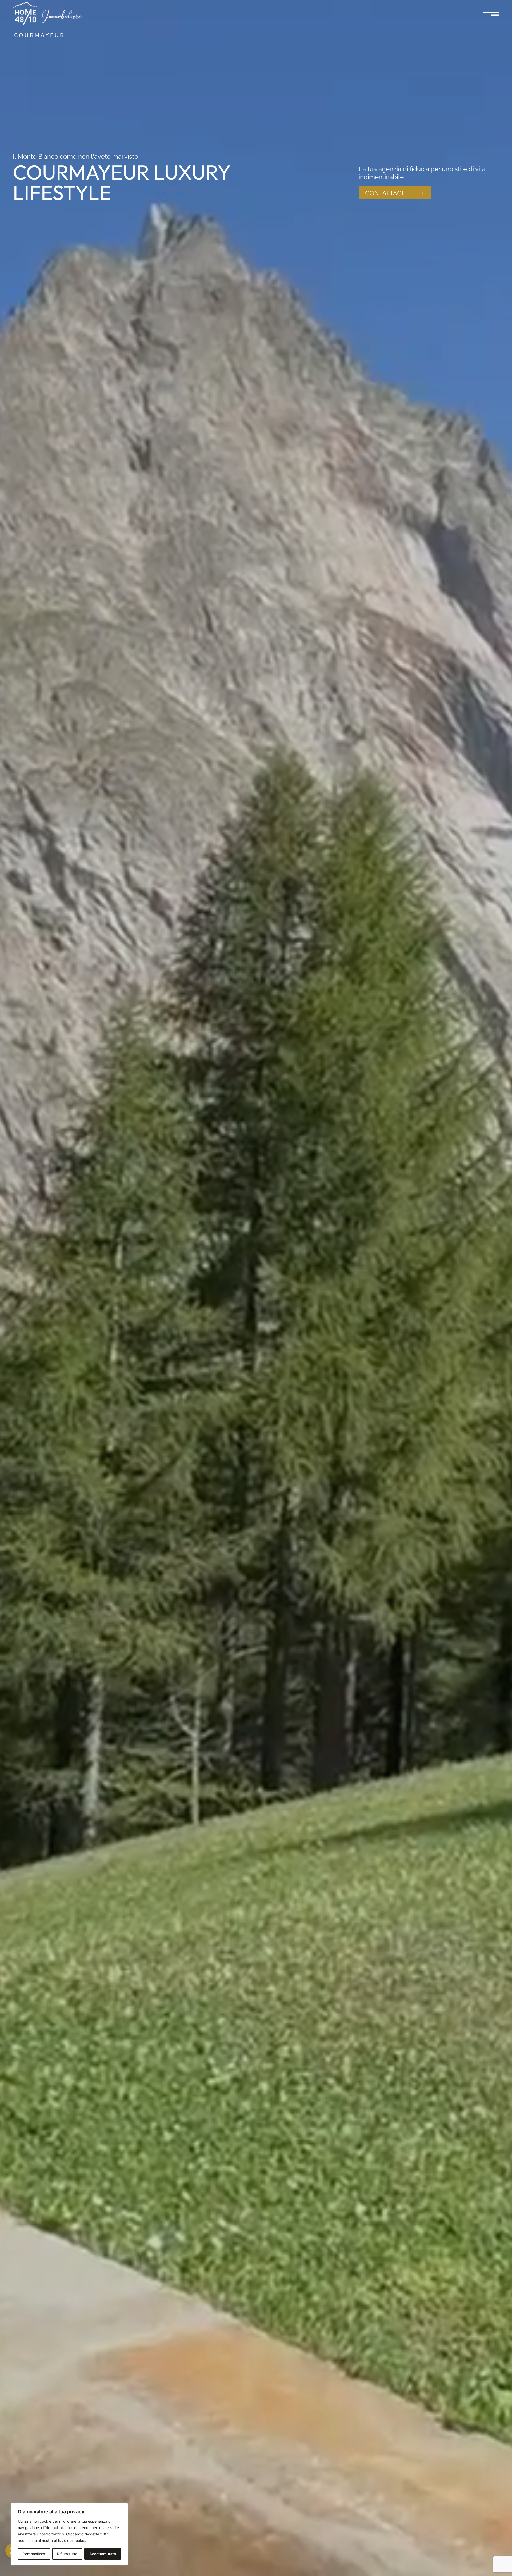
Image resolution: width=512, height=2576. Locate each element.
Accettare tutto (103, 2554)
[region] (69, 2534)
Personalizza (34, 2554)
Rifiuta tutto (67, 2554)
